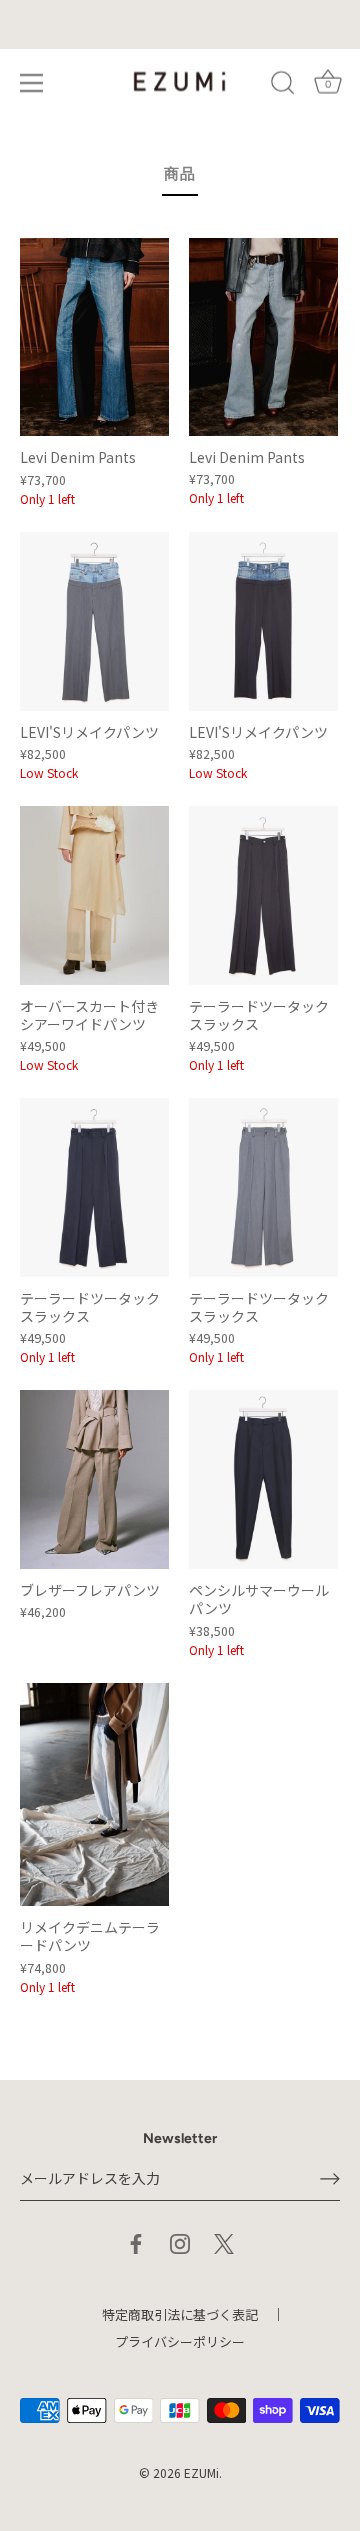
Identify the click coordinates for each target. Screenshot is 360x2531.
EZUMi (201, 2472)
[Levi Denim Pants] (94, 337)
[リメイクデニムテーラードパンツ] (94, 1795)
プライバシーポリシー (180, 2341)
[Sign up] (330, 2179)
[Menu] (32, 83)
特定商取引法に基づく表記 (180, 2314)
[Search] (283, 86)
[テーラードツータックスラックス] (263, 895)
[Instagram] (180, 2242)
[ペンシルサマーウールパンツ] (263, 1479)
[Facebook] (136, 2242)
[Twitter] (224, 2242)
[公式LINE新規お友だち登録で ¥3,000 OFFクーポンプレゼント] (180, 24)
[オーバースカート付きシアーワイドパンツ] (94, 895)
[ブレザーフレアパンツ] (94, 1479)
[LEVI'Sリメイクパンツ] (94, 621)
